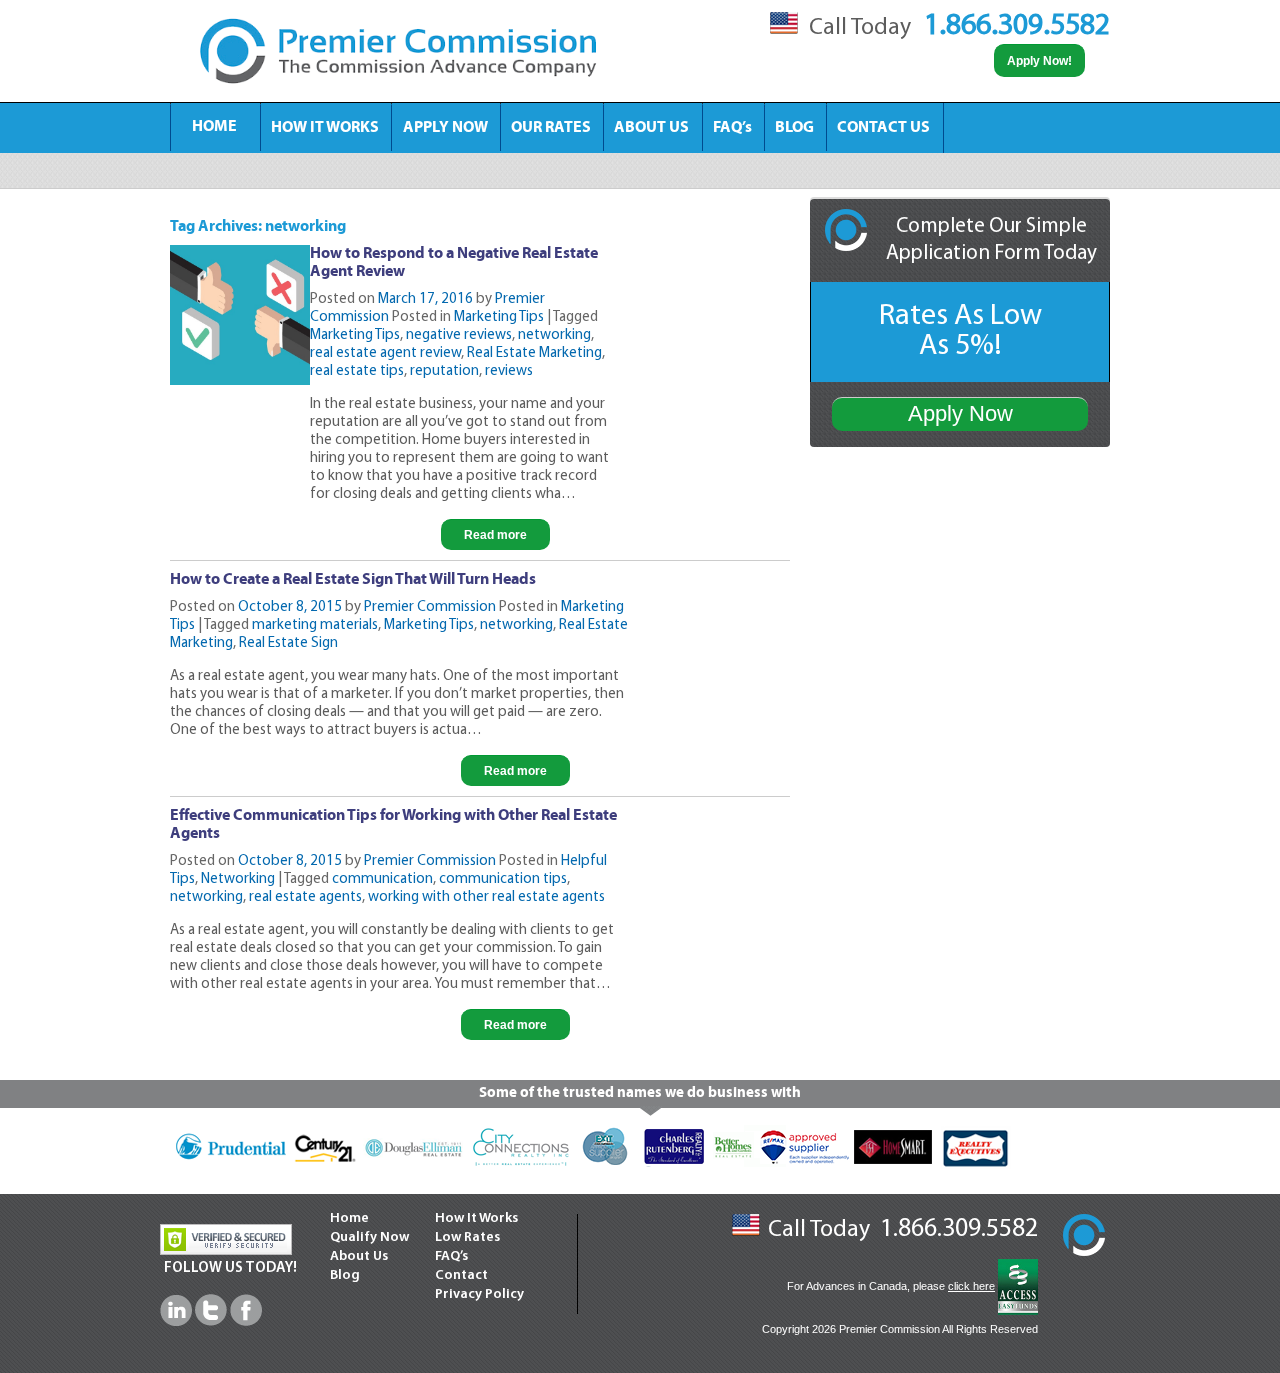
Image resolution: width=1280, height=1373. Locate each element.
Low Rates (467, 1237)
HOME (214, 127)
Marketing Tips (499, 317)
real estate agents (305, 897)
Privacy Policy (479, 1294)
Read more (495, 535)
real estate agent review (385, 353)
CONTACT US (883, 128)
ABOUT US (651, 128)
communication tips (503, 879)
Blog (345, 1275)
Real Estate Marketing (534, 353)
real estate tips (357, 371)
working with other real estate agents (486, 897)
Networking (238, 879)
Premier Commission (430, 607)
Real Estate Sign (288, 643)
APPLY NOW (445, 128)
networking (554, 335)
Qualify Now (369, 1237)
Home (349, 1218)
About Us (359, 1256)
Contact (461, 1275)
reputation (444, 371)
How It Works (476, 1218)
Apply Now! (1039, 61)
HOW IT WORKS (325, 128)
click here (971, 1286)
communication (382, 879)
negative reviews (459, 335)
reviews (509, 371)
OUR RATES (551, 128)
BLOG (794, 128)
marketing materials (315, 625)
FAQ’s (732, 128)
